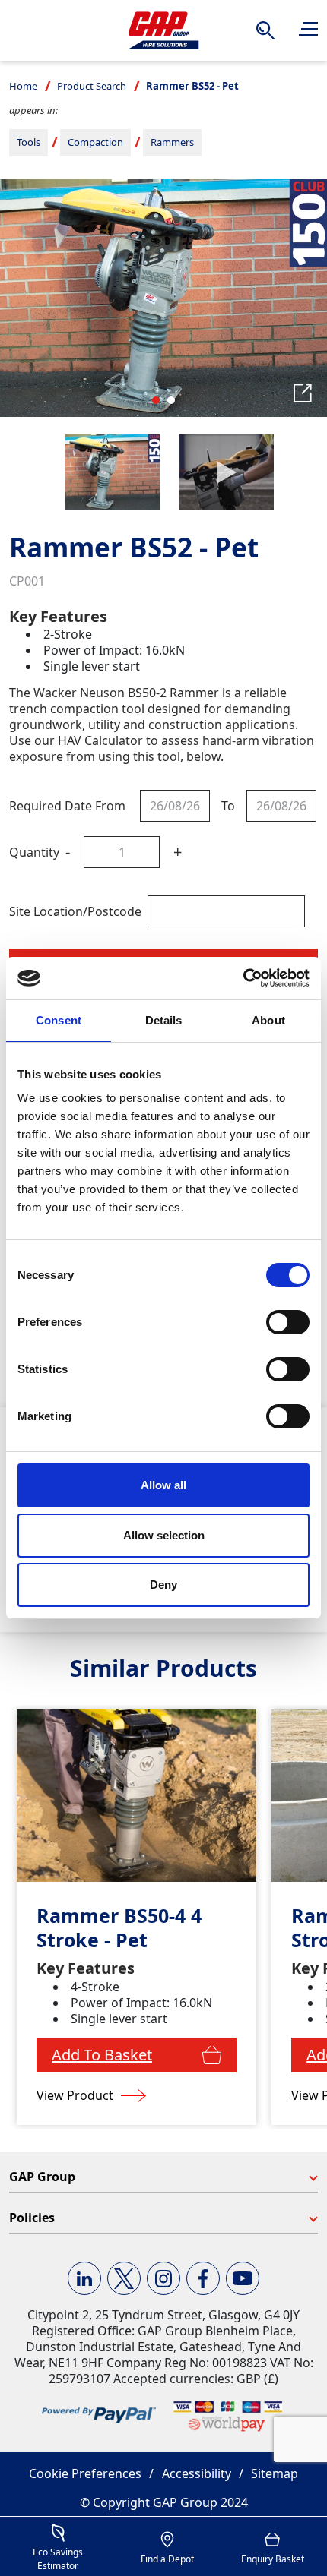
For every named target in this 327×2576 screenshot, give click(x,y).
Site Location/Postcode (75, 911)
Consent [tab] (59, 1020)
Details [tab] (164, 1020)
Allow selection (164, 1535)
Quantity (34, 852)
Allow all (163, 1485)
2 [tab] (171, 400)
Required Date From (67, 806)
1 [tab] (156, 400)
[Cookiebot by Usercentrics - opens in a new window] (243, 978)
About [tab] (268, 1020)
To (228, 806)
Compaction (95, 142)
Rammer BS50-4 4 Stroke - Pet (119, 1928)
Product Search (92, 86)
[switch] (288, 1322)
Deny (163, 1585)
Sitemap (275, 2473)
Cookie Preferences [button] (85, 2473)
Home (23, 86)
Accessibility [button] (197, 2473)
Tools (29, 142)
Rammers (172, 142)
